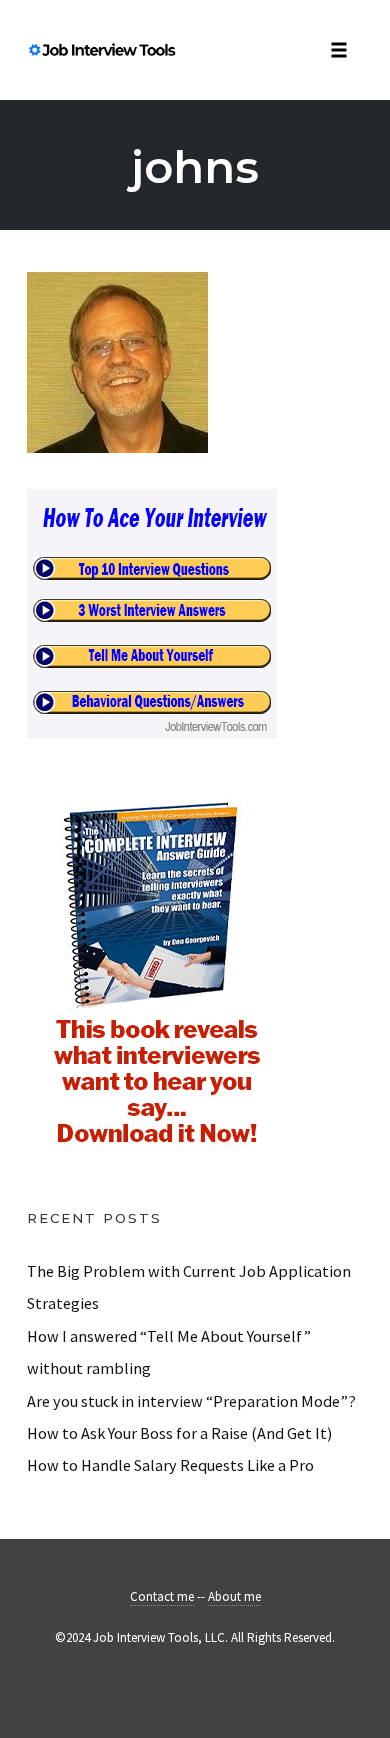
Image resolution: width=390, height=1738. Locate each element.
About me (234, 1596)
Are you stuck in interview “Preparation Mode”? (191, 1401)
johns (195, 166)
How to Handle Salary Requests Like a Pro (170, 1465)
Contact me (162, 1596)
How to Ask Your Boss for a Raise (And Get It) (179, 1433)
